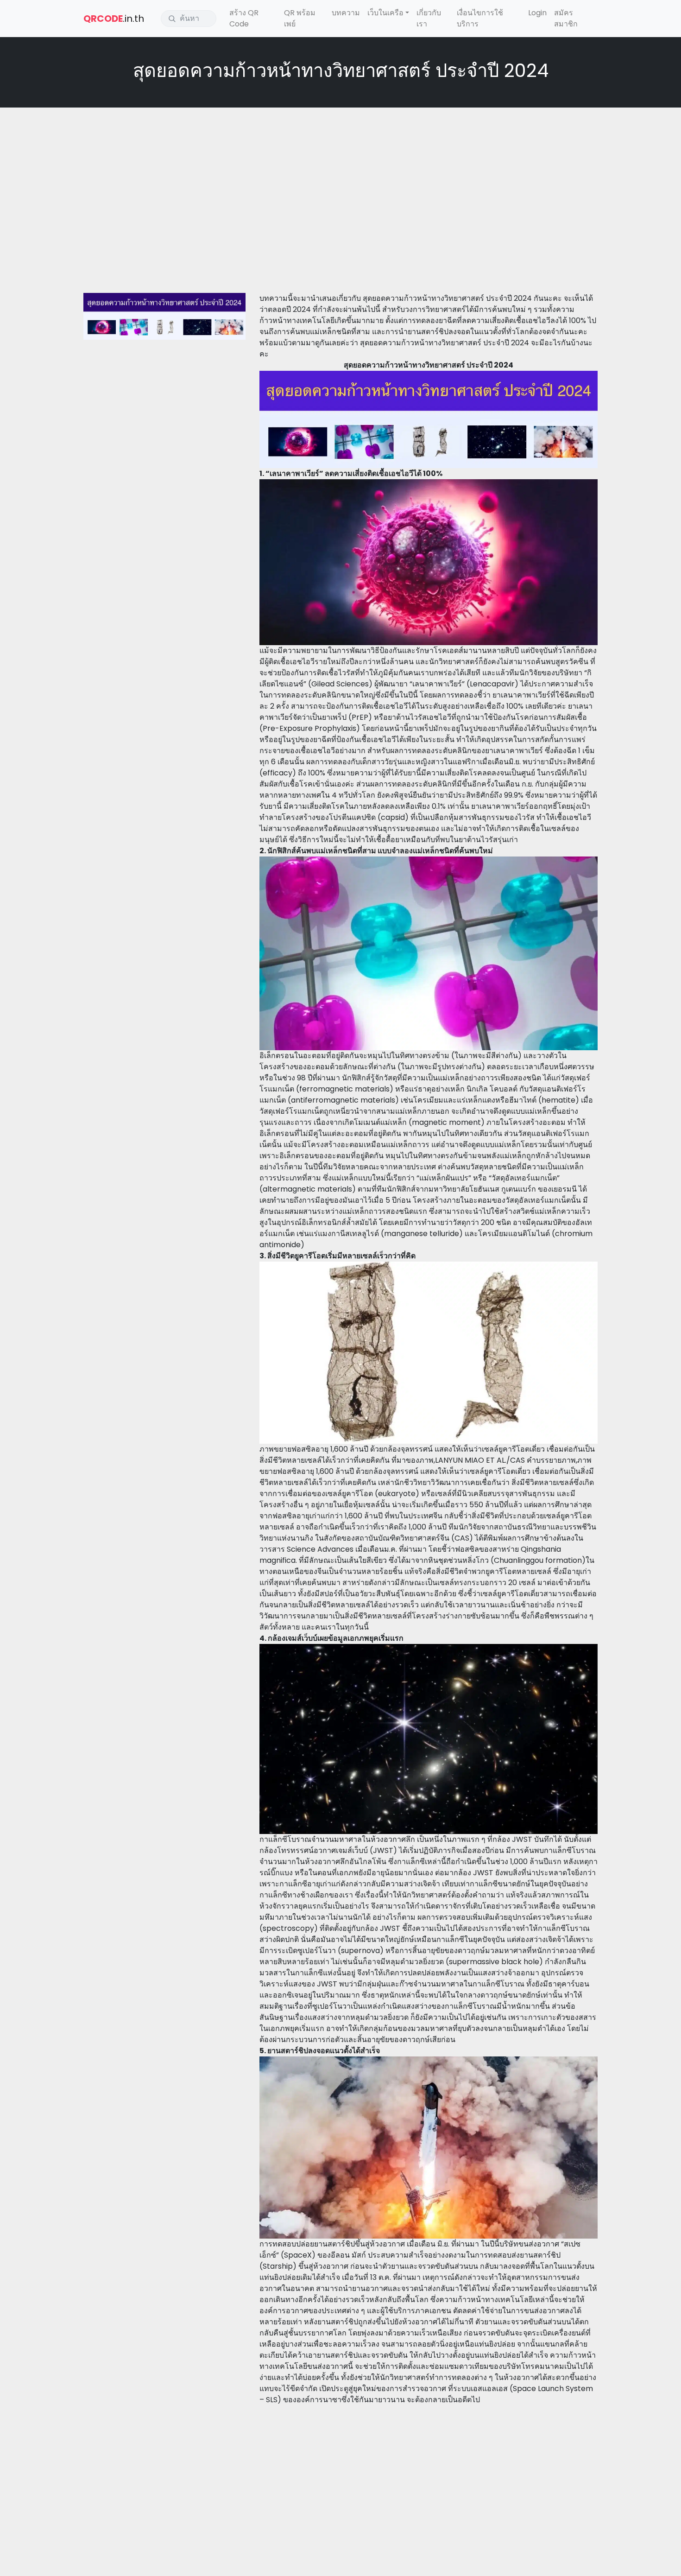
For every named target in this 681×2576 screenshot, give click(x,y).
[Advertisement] (340, 182)
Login (537, 13)
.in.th (114, 19)
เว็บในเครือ (385, 13)
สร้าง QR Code (244, 18)
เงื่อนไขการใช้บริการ (480, 18)
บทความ (346, 13)
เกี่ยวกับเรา (429, 18)
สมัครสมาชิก (566, 18)
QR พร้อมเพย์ (300, 18)
